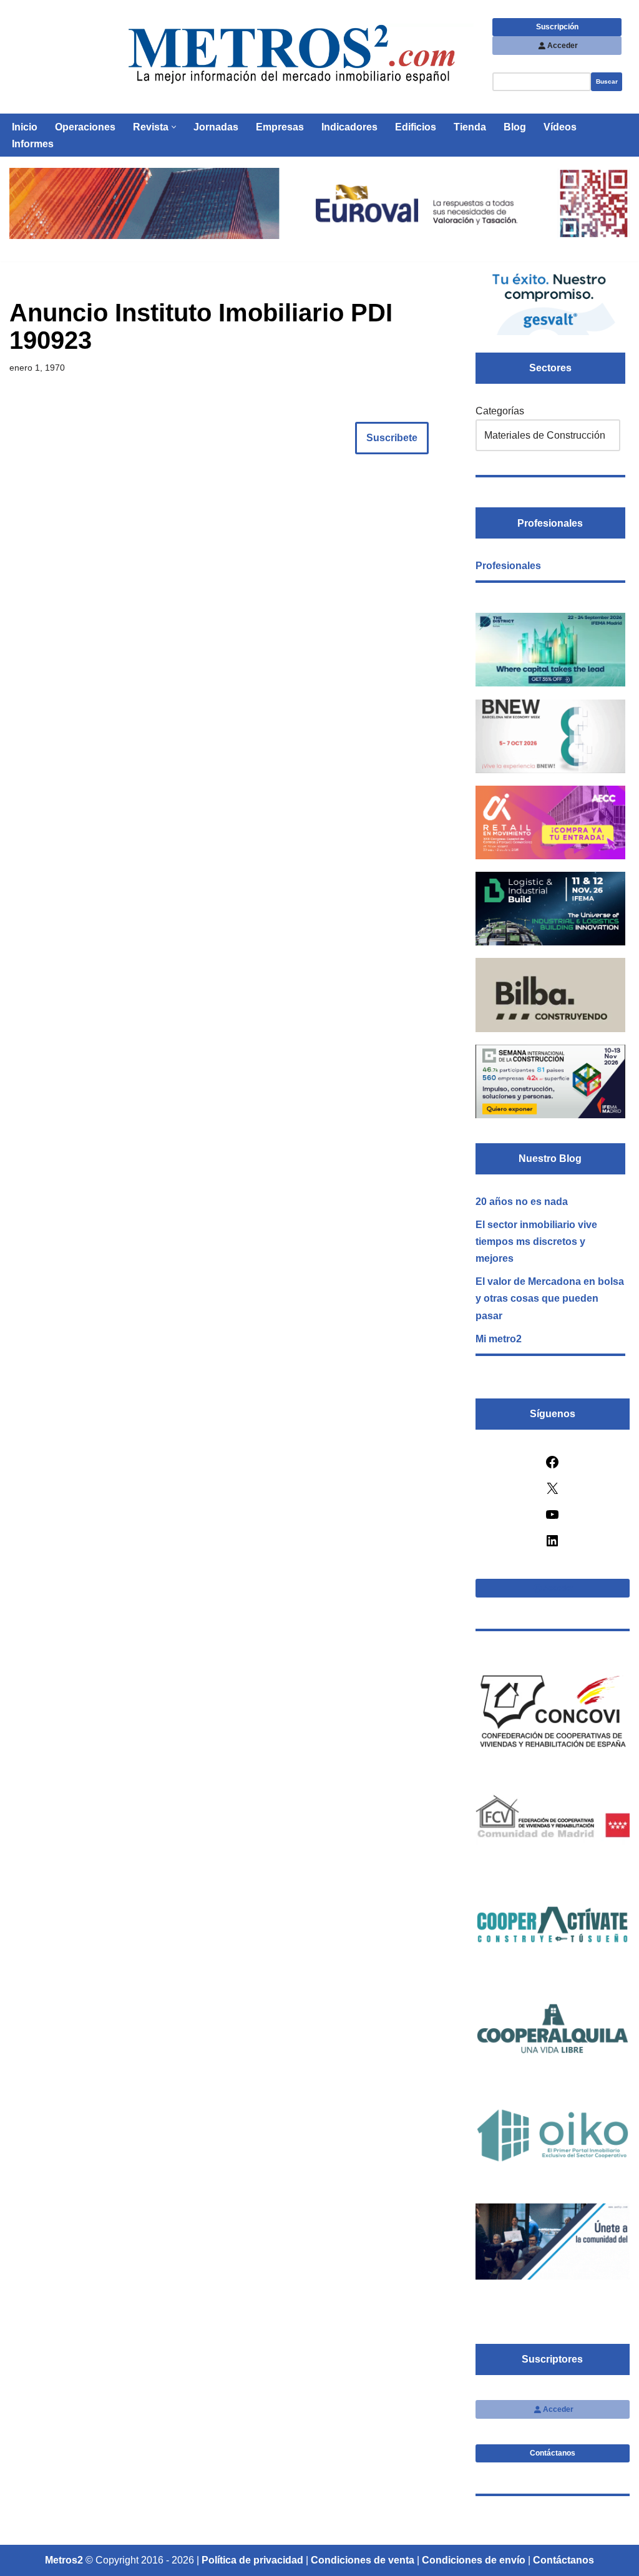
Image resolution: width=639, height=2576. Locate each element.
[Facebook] (552, 1466)
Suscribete (392, 438)
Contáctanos (553, 2453)
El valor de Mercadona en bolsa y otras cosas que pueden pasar (550, 1298)
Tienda (470, 127)
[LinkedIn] (552, 1545)
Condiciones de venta (363, 2560)
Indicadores (349, 127)
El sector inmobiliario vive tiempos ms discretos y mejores (536, 1242)
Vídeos (560, 127)
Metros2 (64, 2560)
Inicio (25, 127)
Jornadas (216, 127)
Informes (33, 144)
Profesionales (508, 566)
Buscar (607, 81)
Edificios (416, 127)
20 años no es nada (522, 1202)
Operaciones (85, 127)
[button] (174, 127)
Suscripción (557, 27)
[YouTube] (552, 1519)
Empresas (280, 127)
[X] (552, 1492)
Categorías (500, 411)
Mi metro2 (499, 1339)
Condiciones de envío (474, 2560)
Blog (515, 127)
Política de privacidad (252, 2560)
